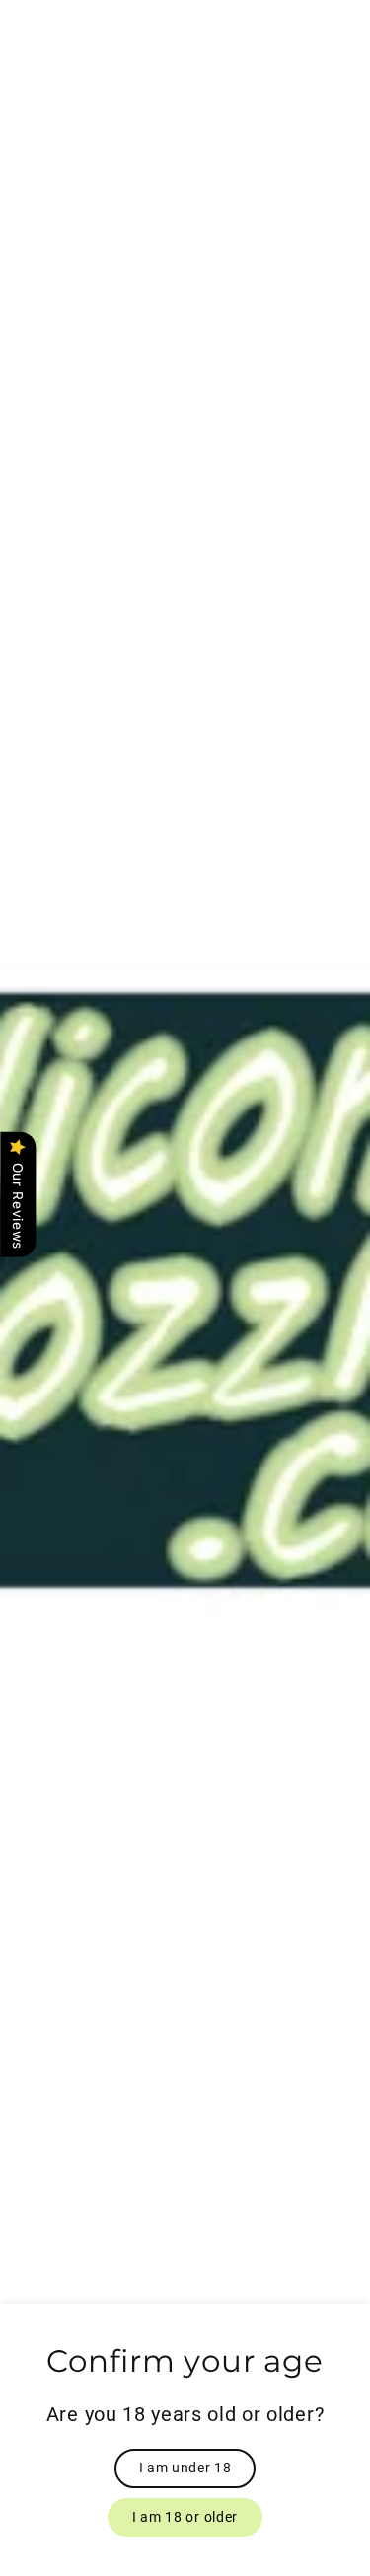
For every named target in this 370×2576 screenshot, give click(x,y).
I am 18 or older (185, 2517)
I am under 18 (185, 2468)
